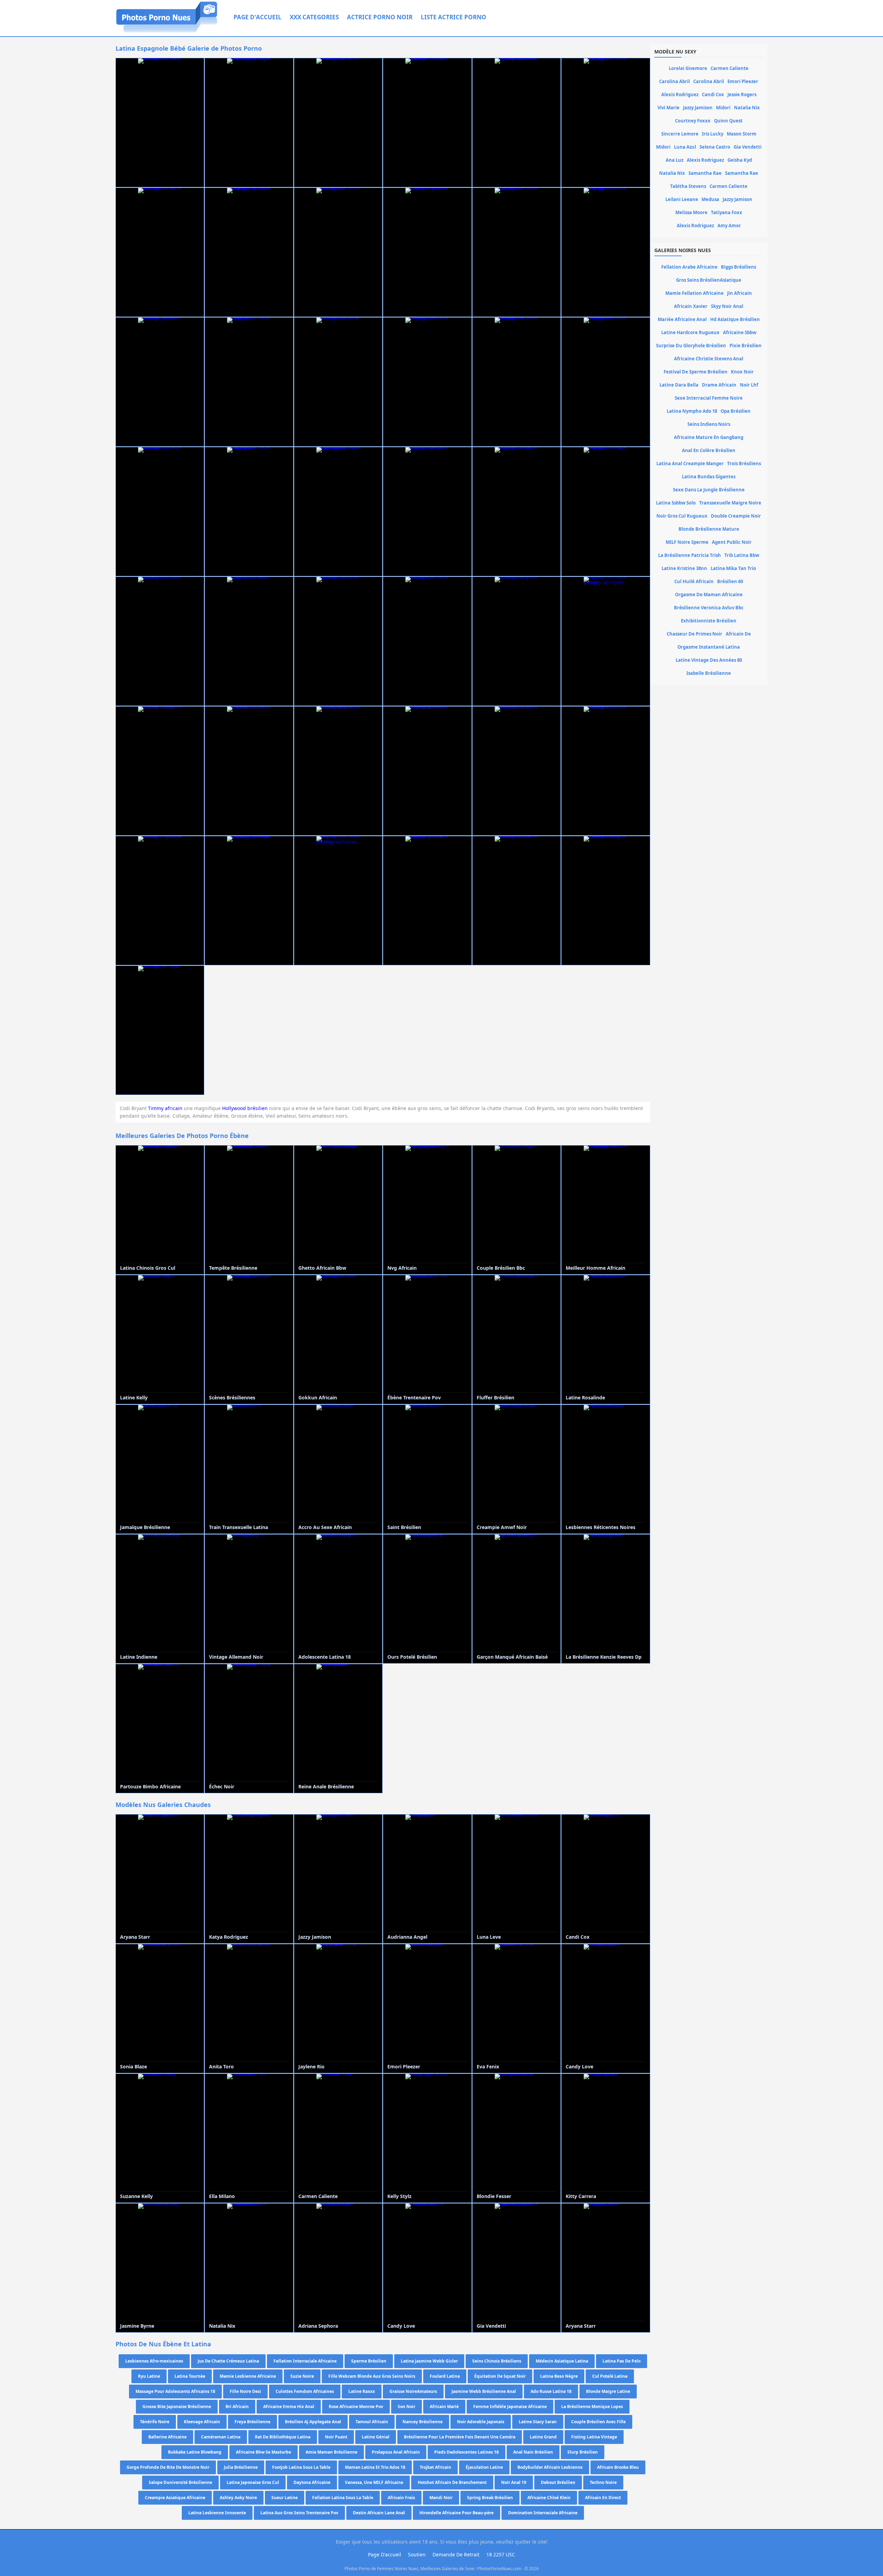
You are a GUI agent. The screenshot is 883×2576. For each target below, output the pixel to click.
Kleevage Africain (202, 2422)
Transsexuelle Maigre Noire (730, 503)
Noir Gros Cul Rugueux (682, 516)
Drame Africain (719, 385)
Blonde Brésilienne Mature (709, 529)
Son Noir (406, 2407)
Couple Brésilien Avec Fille (598, 2422)
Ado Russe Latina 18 (551, 2391)
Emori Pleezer (743, 81)
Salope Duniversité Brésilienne (180, 2482)
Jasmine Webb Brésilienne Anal (484, 2391)
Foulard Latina (445, 2376)
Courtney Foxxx (693, 121)
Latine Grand (543, 2437)
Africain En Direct (603, 2498)
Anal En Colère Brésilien (709, 450)
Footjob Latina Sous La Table (301, 2467)
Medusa (710, 199)
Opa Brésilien (736, 411)
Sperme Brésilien (369, 2361)
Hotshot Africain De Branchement (452, 2482)
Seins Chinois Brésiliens (497, 2361)
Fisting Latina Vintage (594, 2437)
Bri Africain (237, 2407)
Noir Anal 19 (514, 2482)
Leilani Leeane (682, 199)
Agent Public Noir (732, 542)
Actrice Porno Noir (380, 17)
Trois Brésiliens (744, 463)
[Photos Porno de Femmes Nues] (167, 32)
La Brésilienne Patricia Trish (689, 555)
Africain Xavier (691, 306)
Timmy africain (165, 1108)
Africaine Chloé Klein (549, 2498)
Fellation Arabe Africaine (689, 267)
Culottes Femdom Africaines (305, 2391)
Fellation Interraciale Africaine (305, 2361)
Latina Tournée (190, 2376)
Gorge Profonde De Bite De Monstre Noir (168, 2467)
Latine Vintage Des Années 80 (709, 660)
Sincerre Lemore (680, 134)
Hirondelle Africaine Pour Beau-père (457, 2513)
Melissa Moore (691, 212)
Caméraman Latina (221, 2437)
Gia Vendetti (748, 147)
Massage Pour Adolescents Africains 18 (175, 2391)
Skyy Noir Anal (727, 306)
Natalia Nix (747, 108)
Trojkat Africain (435, 2467)
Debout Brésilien (558, 2482)
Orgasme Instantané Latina (709, 647)
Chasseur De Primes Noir (695, 634)
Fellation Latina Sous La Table (343, 2498)
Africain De (738, 634)
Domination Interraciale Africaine (543, 2513)
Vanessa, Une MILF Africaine (374, 2482)
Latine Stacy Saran (538, 2422)
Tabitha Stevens (688, 186)
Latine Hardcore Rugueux (690, 332)
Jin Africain (740, 293)
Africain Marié (444, 2407)
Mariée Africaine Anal (682, 319)
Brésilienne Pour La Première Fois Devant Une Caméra (460, 2437)
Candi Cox (713, 94)
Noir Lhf (749, 385)
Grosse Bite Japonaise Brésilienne (177, 2407)
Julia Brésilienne (241, 2467)
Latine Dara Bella (679, 385)
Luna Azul (685, 147)
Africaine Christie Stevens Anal (709, 359)
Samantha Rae (705, 173)
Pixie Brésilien (746, 346)
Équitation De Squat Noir (500, 2376)
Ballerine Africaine (167, 2437)
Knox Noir (742, 372)
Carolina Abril (674, 81)
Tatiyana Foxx (727, 212)
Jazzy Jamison (698, 108)
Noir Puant (336, 2437)
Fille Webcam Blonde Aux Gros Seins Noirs (372, 2376)
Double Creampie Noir (736, 516)
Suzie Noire (302, 2376)
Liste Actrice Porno (454, 17)
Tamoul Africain (372, 2422)
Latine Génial (376, 2437)
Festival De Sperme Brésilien (696, 372)
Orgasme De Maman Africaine (709, 595)
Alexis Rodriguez (680, 94)
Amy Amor (729, 226)
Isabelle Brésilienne (709, 673)
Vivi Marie (668, 108)
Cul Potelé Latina (610, 2376)
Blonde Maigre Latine (608, 2391)
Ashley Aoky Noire (238, 2498)
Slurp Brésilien (583, 2452)
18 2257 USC (501, 2554)
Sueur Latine (285, 2498)
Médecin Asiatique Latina (562, 2361)
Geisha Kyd (740, 160)
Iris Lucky (713, 134)
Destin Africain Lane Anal (379, 2513)
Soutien (417, 2554)
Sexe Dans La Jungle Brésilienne (709, 490)
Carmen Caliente (730, 68)
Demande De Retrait (456, 2554)
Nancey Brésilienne (423, 2422)
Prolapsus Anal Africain (396, 2452)
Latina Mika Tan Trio (733, 568)
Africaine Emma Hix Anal (289, 2407)
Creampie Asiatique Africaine (175, 2498)
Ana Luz (674, 160)
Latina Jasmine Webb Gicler (429, 2361)
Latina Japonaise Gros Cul (253, 2482)
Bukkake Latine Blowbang (195, 2452)
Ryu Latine (149, 2376)
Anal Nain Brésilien (533, 2452)
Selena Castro (715, 147)
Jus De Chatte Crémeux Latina (228, 2361)
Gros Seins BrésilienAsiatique (709, 280)
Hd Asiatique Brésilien (735, 319)
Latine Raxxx (362, 2391)
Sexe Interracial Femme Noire (709, 398)
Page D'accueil (257, 17)
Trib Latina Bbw (742, 555)
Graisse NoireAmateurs (413, 2391)
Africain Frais (401, 2498)
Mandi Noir (441, 2498)
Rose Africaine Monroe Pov (356, 2407)
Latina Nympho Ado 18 (692, 411)
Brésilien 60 (730, 581)
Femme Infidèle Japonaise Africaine (510, 2407)
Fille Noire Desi (245, 2391)
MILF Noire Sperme (687, 542)
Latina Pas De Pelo (622, 2361)
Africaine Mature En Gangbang (709, 437)
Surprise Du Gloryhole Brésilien (691, 346)
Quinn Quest (728, 121)
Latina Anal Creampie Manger (690, 463)
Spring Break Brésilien (490, 2498)
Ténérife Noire (155, 2422)
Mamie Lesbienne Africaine (248, 2376)
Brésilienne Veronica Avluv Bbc (709, 608)
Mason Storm (742, 134)
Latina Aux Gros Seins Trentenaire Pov (299, 2513)
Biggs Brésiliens (738, 267)
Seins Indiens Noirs (709, 424)
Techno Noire (603, 2482)
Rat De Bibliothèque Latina (283, 2437)
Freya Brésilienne (252, 2422)
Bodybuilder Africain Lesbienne (550, 2467)
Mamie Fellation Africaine (695, 293)
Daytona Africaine (312, 2482)
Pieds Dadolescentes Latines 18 (467, 2452)
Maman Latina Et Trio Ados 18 (375, 2467)
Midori (723, 108)
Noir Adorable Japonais (481, 2422)
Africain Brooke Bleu (618, 2467)
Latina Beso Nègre (559, 2376)
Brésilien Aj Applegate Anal (313, 2422)
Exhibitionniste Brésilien (709, 621)
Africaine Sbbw (740, 332)
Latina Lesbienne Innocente (217, 2513)
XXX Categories (314, 17)
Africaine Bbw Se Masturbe (264, 2452)
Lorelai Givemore (688, 68)
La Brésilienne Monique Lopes (592, 2407)
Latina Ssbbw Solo (676, 503)
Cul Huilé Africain (694, 581)
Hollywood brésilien (245, 1108)
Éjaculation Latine (484, 2467)
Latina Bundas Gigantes (709, 477)
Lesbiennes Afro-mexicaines (154, 2361)
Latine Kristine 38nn (684, 568)
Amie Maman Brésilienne (331, 2452)
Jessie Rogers (742, 94)
